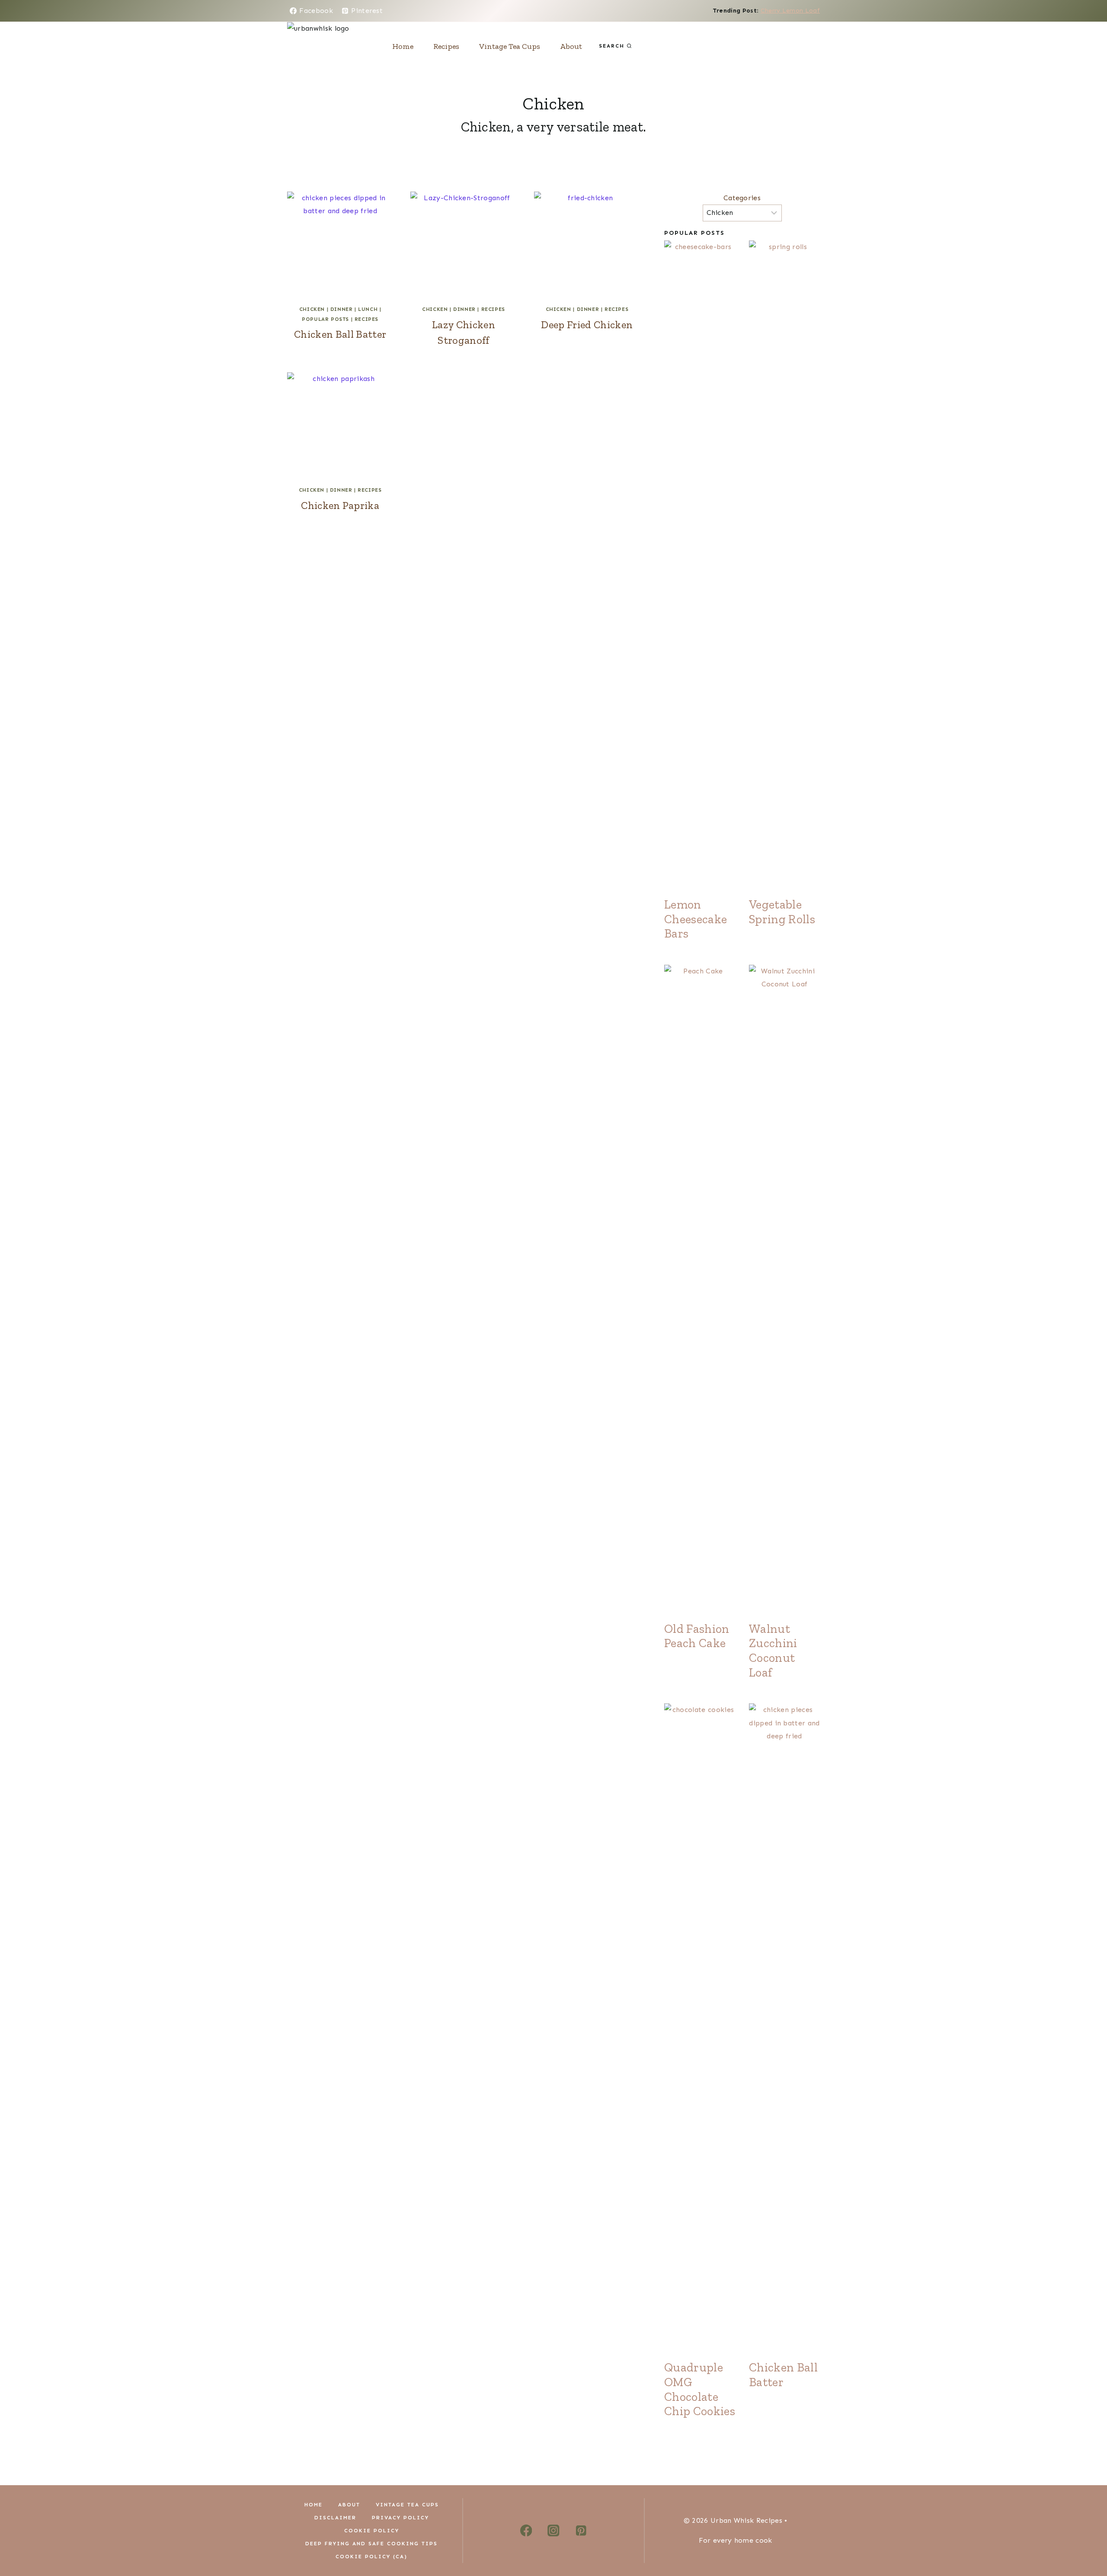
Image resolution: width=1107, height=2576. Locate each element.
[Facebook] (526, 2531)
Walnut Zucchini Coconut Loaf (773, 1651)
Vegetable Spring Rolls (782, 912)
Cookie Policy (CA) (371, 2557)
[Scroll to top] (1087, 2543)
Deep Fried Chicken (587, 325)
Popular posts (325, 319)
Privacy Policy (400, 2518)
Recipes (446, 46)
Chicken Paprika (340, 505)
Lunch (368, 309)
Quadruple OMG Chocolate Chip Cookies (700, 2389)
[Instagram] (553, 2531)
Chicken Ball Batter (340, 334)
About (571, 46)
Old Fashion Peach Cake (697, 1636)
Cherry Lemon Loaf (790, 11)
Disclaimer (335, 2518)
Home (403, 46)
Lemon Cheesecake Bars (696, 919)
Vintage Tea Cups (510, 46)
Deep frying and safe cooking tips (371, 2544)
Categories (742, 198)
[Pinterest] (581, 2531)
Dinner (342, 309)
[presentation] (340, 245)
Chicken (312, 309)
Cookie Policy (372, 2531)
